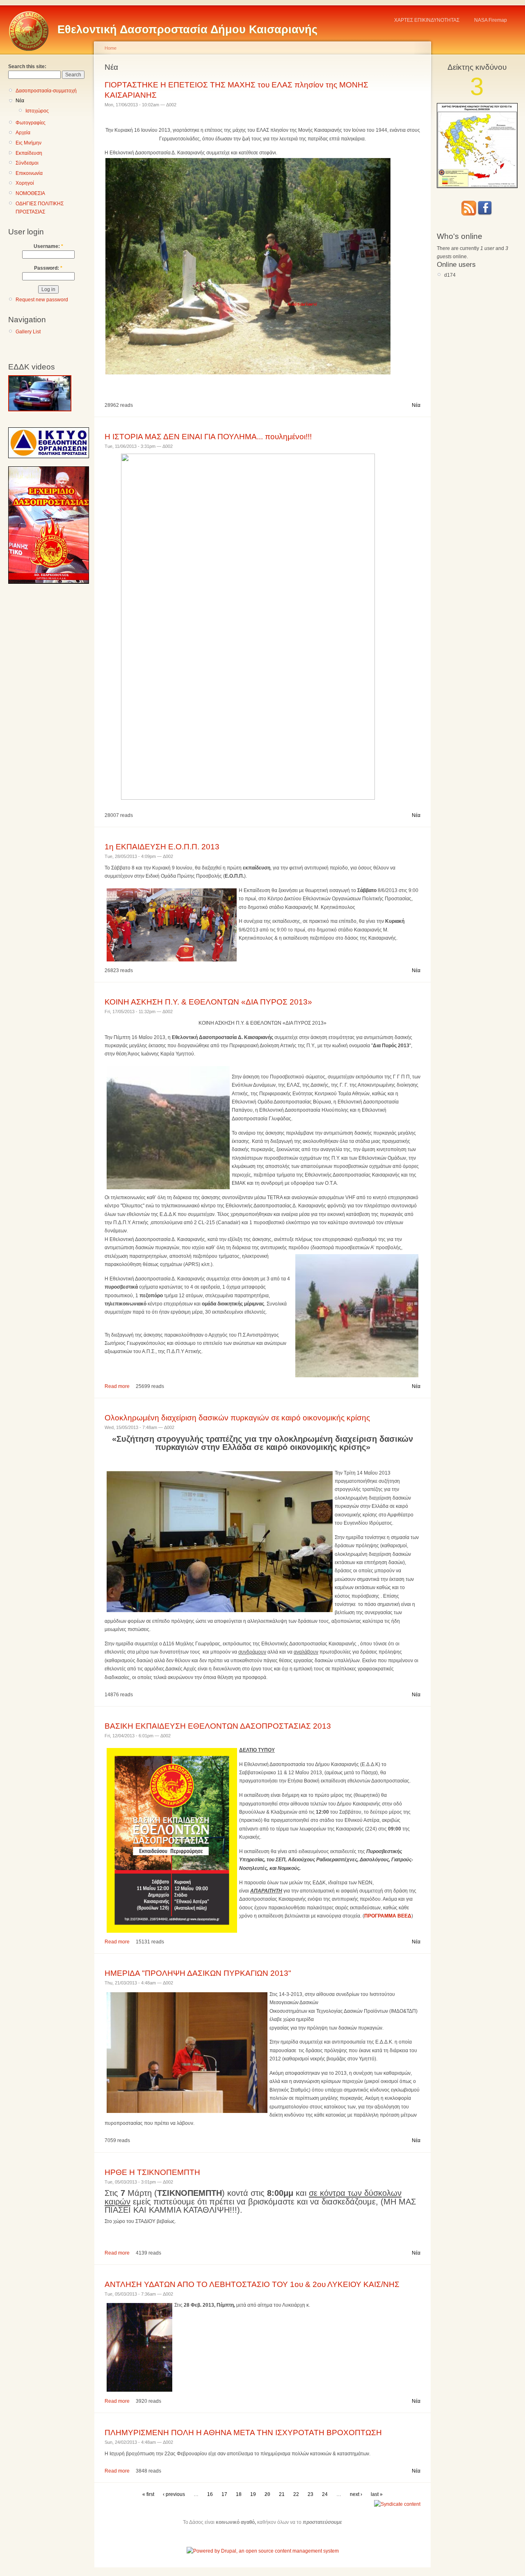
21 (282, 2494)
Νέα (20, 101)
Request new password (42, 300)
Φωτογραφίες (31, 123)
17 (224, 2494)
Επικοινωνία (29, 173)
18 (239, 2494)
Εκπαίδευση (29, 153)
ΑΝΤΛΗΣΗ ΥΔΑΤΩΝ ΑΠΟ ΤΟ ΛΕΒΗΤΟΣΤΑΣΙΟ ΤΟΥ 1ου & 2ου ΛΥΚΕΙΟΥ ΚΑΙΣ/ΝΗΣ (252, 2284)
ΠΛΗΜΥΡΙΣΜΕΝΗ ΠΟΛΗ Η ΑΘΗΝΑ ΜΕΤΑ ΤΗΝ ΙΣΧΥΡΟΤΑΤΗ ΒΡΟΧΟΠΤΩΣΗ (243, 2433)
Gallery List (28, 332)
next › (356, 2494)
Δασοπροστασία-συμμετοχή (46, 91)
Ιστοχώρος (37, 111)
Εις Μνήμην (29, 143)
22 (296, 2494)
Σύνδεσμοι (27, 163)
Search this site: (27, 67)
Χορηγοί (25, 183)
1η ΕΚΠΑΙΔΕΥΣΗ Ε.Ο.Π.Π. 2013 (162, 847)
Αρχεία (23, 133)
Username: (48, 246)
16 (210, 2494)
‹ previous (174, 2494)
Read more (117, 1386)
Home (111, 48)
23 (310, 2494)
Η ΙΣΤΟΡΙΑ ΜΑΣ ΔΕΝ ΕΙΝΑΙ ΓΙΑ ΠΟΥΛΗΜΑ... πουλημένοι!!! (208, 437)
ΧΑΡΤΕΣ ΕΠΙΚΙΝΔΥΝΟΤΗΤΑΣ (427, 20)
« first (148, 2494)
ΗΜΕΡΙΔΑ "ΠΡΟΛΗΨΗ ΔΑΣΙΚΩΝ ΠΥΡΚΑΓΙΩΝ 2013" (198, 1973)
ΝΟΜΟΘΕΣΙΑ (30, 193)
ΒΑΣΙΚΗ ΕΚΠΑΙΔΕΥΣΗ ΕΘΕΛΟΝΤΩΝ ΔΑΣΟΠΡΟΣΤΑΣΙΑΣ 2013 (218, 1726)
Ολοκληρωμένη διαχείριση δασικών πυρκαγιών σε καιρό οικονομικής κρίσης (237, 1418)
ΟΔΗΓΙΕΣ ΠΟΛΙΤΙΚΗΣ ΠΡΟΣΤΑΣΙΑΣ (40, 208)
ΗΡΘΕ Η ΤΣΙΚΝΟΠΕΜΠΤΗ (152, 2172)
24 (325, 2494)
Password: (48, 268)
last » (377, 2494)
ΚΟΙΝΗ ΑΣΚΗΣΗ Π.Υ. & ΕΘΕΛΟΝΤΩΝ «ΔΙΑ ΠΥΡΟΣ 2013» (208, 1002)
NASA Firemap (491, 20)
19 (253, 2494)
